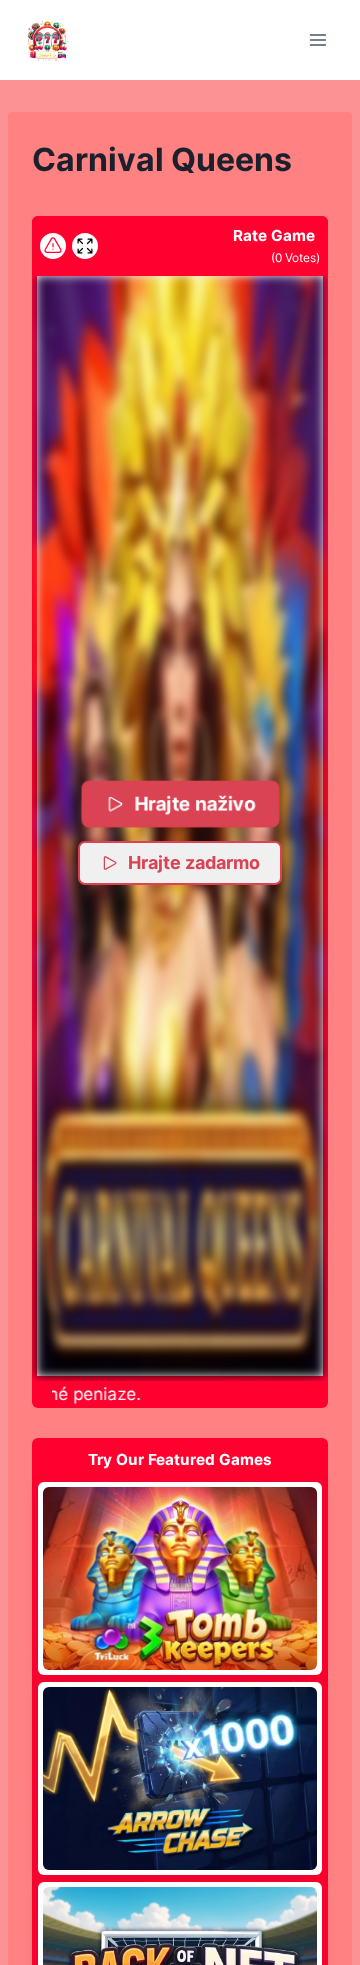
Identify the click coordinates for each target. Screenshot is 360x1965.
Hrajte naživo (195, 803)
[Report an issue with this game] (53, 246)
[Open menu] (317, 39)
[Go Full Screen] (85, 246)
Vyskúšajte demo (180, 1578)
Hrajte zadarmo (194, 862)
